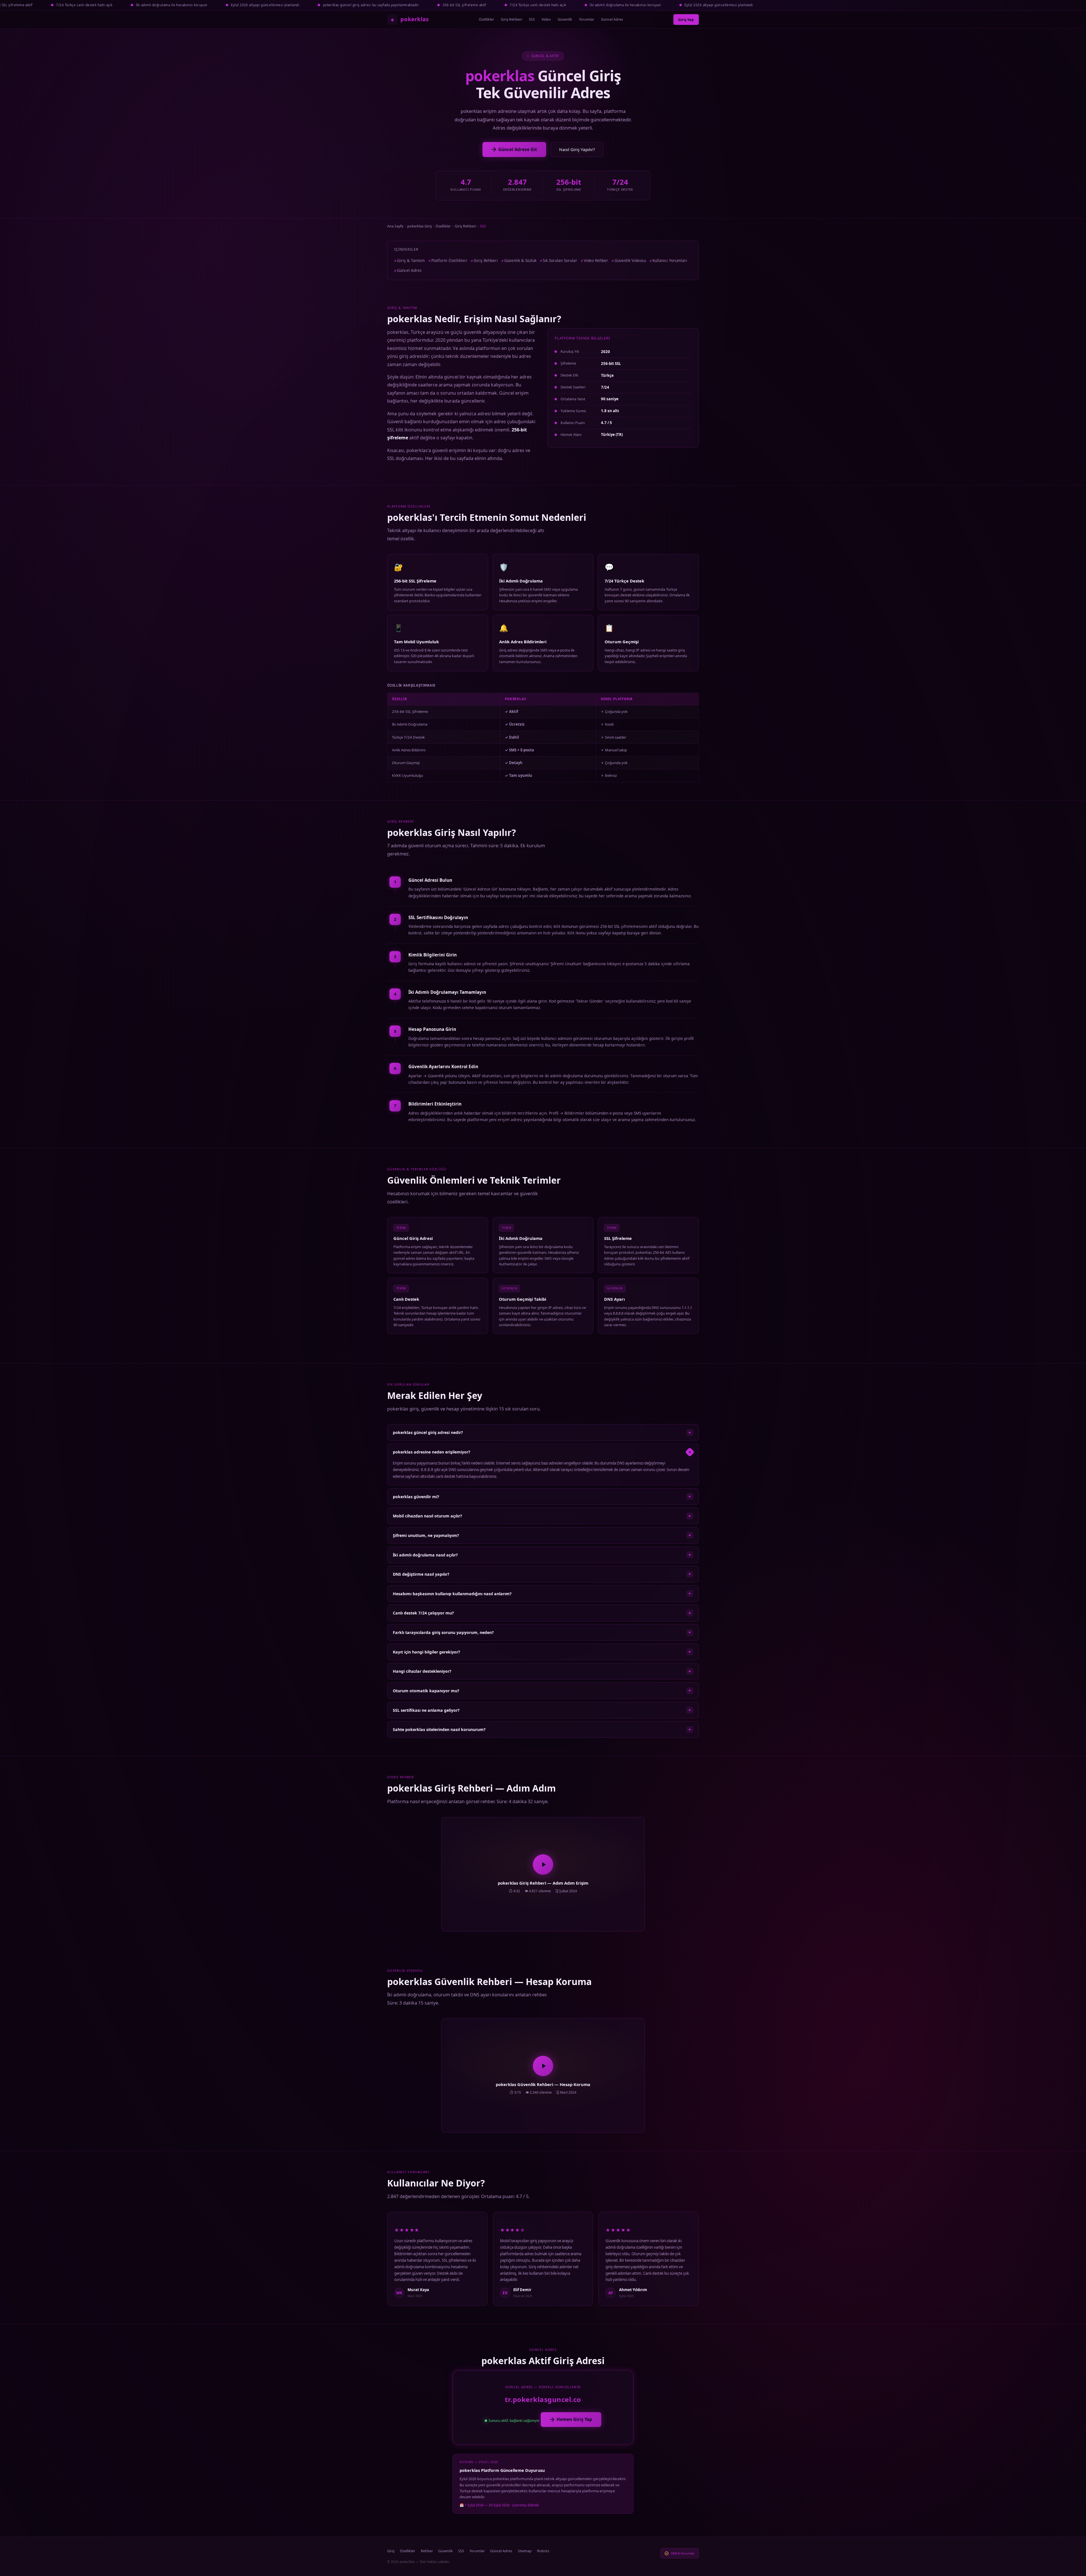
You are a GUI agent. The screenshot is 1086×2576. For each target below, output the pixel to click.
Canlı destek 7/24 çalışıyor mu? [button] (542, 1613)
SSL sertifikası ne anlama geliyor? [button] (542, 1710)
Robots (543, 2551)
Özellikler (486, 19)
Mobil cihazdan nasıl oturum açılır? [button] (542, 1516)
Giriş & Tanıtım (411, 260)
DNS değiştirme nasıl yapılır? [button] (542, 1574)
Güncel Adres (612, 19)
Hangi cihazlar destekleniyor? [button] (542, 1671)
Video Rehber (596, 260)
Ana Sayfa (395, 226)
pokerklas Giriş (420, 226)
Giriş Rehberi (511, 19)
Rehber (427, 2551)
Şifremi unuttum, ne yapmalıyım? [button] (542, 1535)
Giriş (391, 2551)
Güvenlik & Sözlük (520, 260)
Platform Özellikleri (449, 260)
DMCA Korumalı (683, 2553)
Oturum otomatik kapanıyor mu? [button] (542, 1691)
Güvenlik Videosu (630, 260)
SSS (532, 19)
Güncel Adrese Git (518, 149)
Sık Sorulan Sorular (560, 260)
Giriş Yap (686, 20)
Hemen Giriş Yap (574, 2419)
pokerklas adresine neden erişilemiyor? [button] (543, 1452)
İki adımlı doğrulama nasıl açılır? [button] (542, 1555)
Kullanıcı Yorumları (670, 260)
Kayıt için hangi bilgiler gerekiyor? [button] (542, 1652)
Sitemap (525, 2551)
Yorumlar (587, 19)
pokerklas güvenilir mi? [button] (542, 1496)
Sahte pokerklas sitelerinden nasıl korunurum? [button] (542, 1730)
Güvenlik (565, 19)
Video (546, 19)
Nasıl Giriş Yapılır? (577, 149)
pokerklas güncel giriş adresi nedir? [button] (542, 1433)
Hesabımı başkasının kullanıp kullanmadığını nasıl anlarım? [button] (542, 1594)
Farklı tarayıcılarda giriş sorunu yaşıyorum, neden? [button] (542, 1632)
